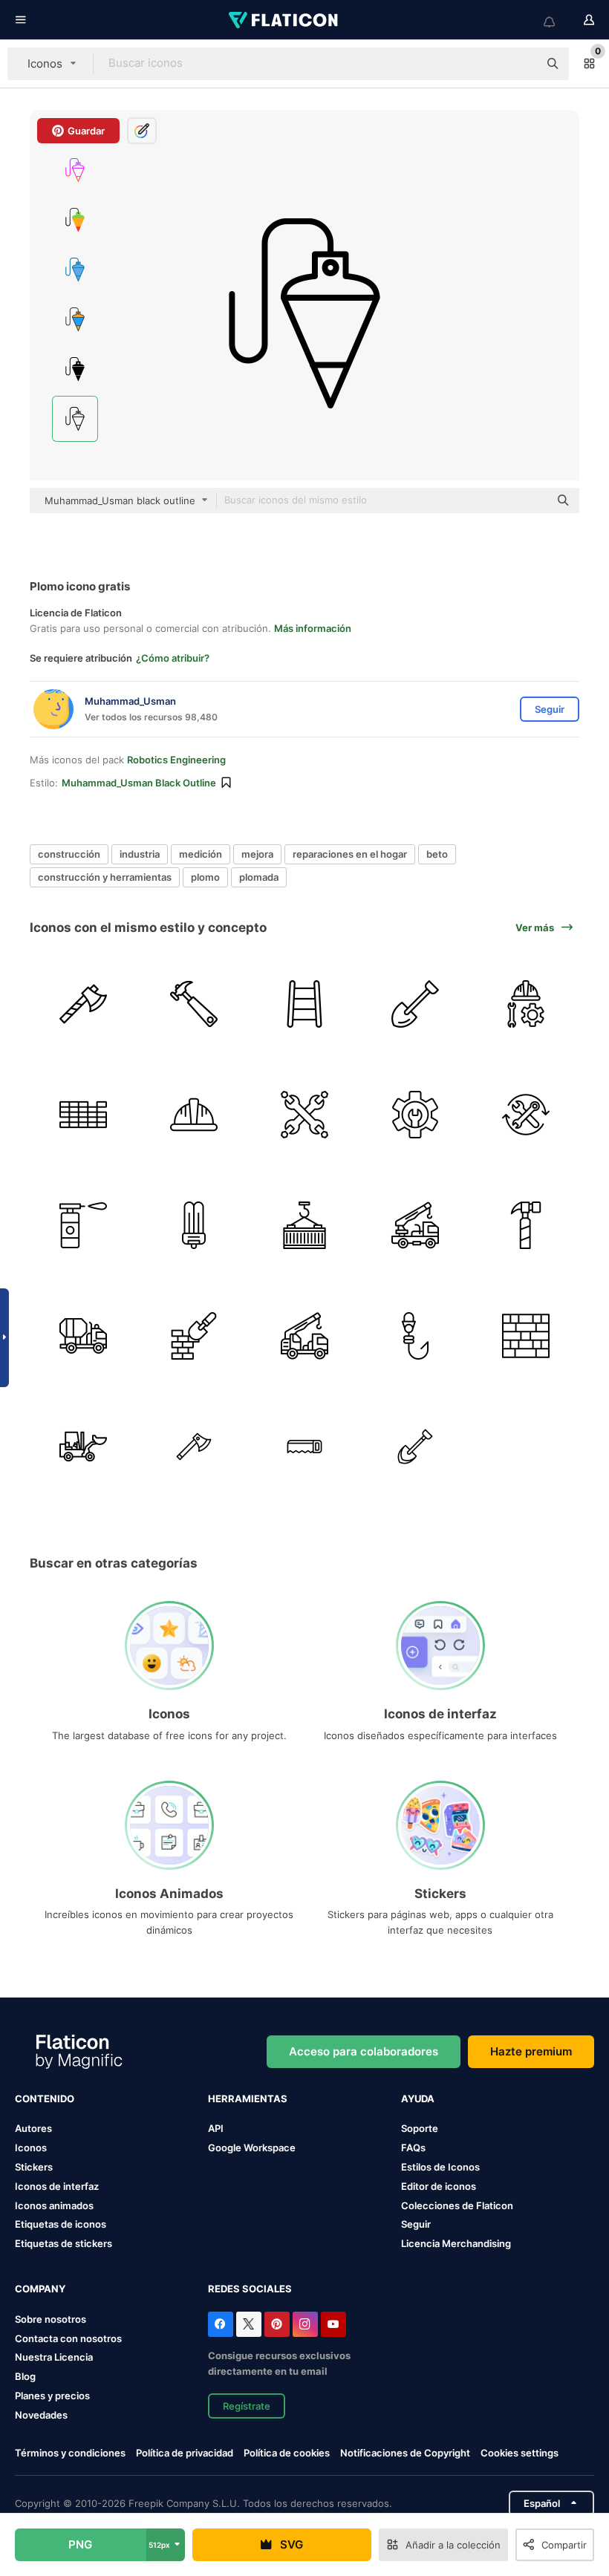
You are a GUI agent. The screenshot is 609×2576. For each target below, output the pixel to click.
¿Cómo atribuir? (173, 658)
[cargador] (83, 1447)
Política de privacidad (185, 2453)
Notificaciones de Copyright (405, 2453)
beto (437, 854)
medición (201, 854)
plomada (259, 877)
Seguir (416, 2224)
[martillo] (194, 1004)
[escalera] (304, 1004)
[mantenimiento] (304, 1115)
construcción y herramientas (105, 877)
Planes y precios (52, 2396)
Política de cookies (287, 2453)
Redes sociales (250, 2289)
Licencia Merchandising (456, 2243)
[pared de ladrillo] (83, 1115)
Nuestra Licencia (54, 2357)
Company (40, 2289)
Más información (313, 628)
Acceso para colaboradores (364, 2051)
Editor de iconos (439, 2186)
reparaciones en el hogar (350, 854)
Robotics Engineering (176, 760)
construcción (69, 854)
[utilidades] (526, 1115)
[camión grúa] (415, 1225)
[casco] (194, 1115)
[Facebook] (221, 2324)
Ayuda (418, 2099)
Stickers (34, 2167)
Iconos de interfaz (57, 2186)
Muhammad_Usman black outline (139, 783)
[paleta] (194, 1336)
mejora (257, 854)
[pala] (415, 1004)
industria (140, 854)
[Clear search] (520, 64)
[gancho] (415, 1336)
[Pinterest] (277, 2324)
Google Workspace (252, 2148)
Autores (33, 2128)
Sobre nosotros (51, 2319)
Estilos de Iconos (440, 2167)
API (216, 2128)
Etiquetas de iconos (61, 2224)
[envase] (304, 1225)
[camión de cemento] (83, 1336)
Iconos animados (54, 2205)
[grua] (304, 1336)
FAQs (413, 2148)
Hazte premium (531, 2051)
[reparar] (415, 1115)
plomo (205, 877)
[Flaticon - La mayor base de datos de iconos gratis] (284, 20)
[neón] (194, 1225)
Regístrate (247, 2406)
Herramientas (248, 2099)
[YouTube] (333, 2324)
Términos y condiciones (70, 2453)
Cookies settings (520, 2453)
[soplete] (83, 1225)
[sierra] (304, 1447)
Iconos (31, 2148)
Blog (25, 2376)
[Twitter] (249, 2324)
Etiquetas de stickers (63, 2243)
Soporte (420, 2128)
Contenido (45, 2099)
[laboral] (526, 1004)
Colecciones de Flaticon (457, 2205)
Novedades (41, 2415)
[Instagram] (305, 2324)
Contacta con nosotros (68, 2338)
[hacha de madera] (194, 1447)
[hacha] (83, 1004)
